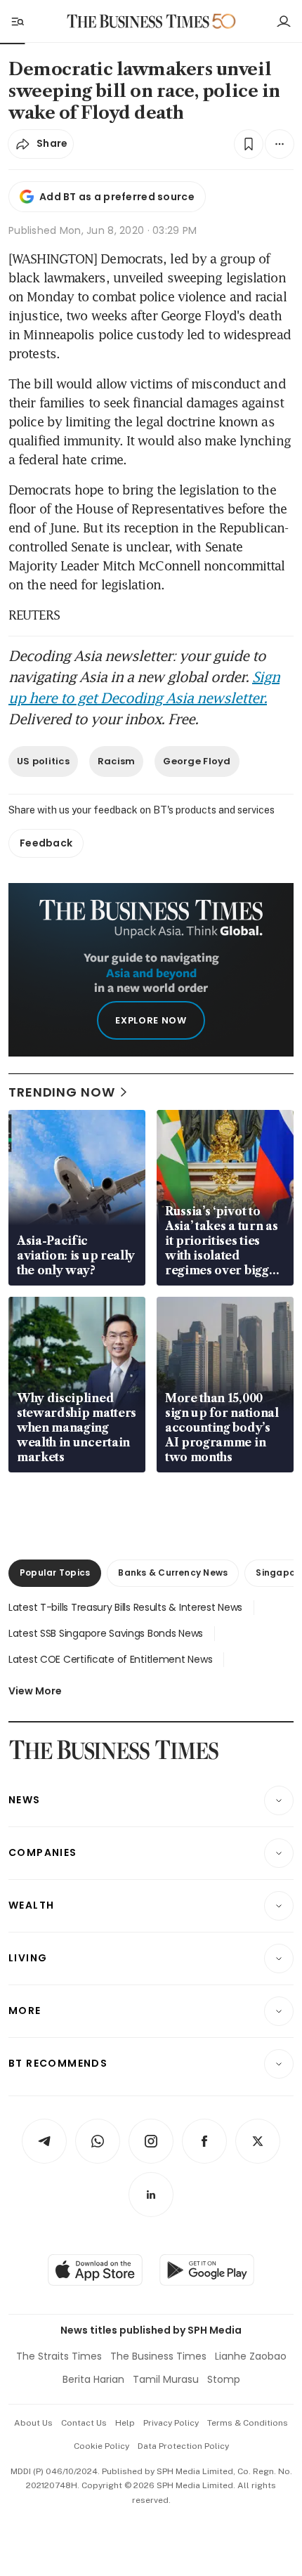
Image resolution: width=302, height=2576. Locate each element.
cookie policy (101, 2446)
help (125, 2423)
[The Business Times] (138, 21)
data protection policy (183, 2446)
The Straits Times (59, 2356)
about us (33, 2423)
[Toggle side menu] (17, 21)
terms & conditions (248, 2423)
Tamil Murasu (166, 2379)
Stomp (224, 2379)
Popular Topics (55, 1573)
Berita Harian (93, 2379)
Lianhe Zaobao (251, 2356)
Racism (117, 761)
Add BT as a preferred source (117, 197)
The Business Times (158, 2356)
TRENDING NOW (62, 1092)
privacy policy (171, 2423)
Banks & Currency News (173, 1573)
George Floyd (197, 761)
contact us (84, 2423)
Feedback (46, 843)
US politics (43, 761)
